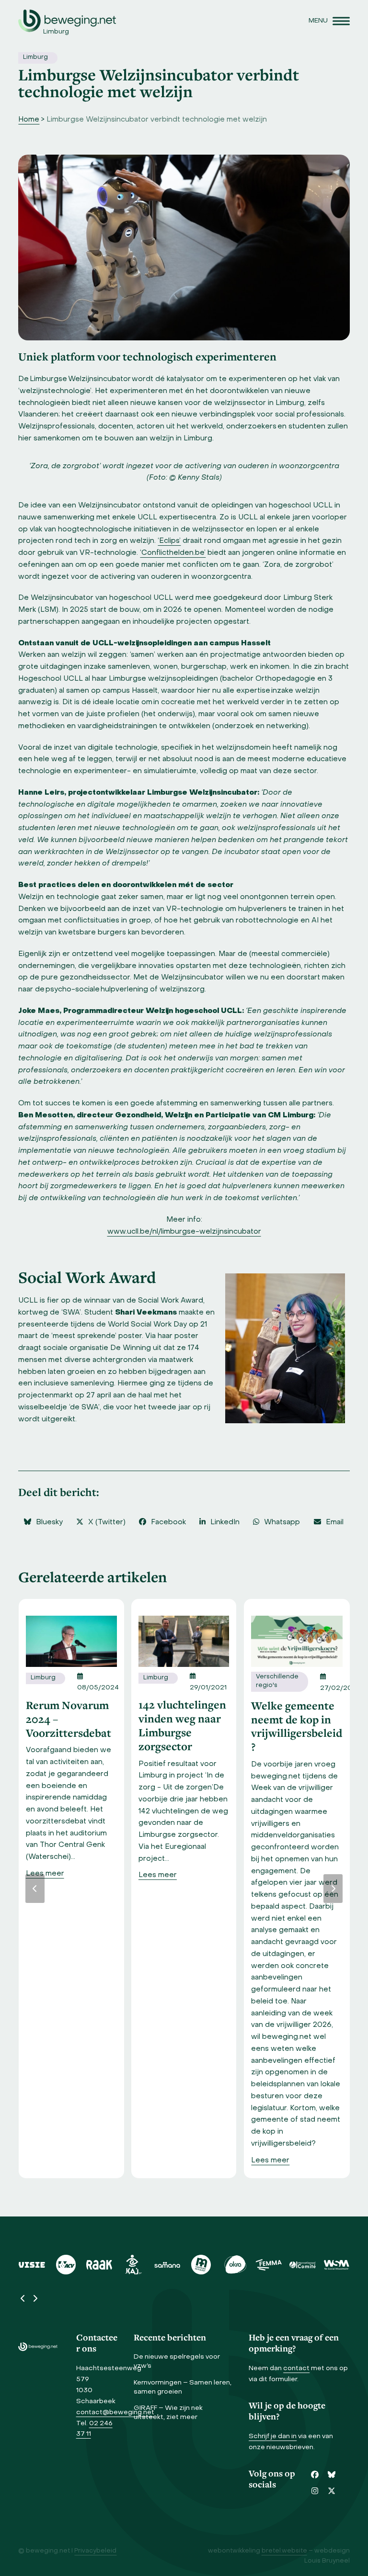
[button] (329, 21)
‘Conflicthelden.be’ (173, 553)
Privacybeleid (95, 2551)
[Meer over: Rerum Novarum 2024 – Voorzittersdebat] (71, 1642)
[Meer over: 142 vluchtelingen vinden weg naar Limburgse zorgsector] (184, 1641)
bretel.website (284, 2551)
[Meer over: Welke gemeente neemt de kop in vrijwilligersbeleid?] (297, 1642)
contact (296, 2368)
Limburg (35, 57)
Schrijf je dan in (273, 2436)
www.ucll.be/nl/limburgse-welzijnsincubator (184, 1232)
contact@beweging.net (115, 2413)
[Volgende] (333, 1889)
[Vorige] (35, 1889)
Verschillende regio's (277, 1681)
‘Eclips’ (169, 541)
